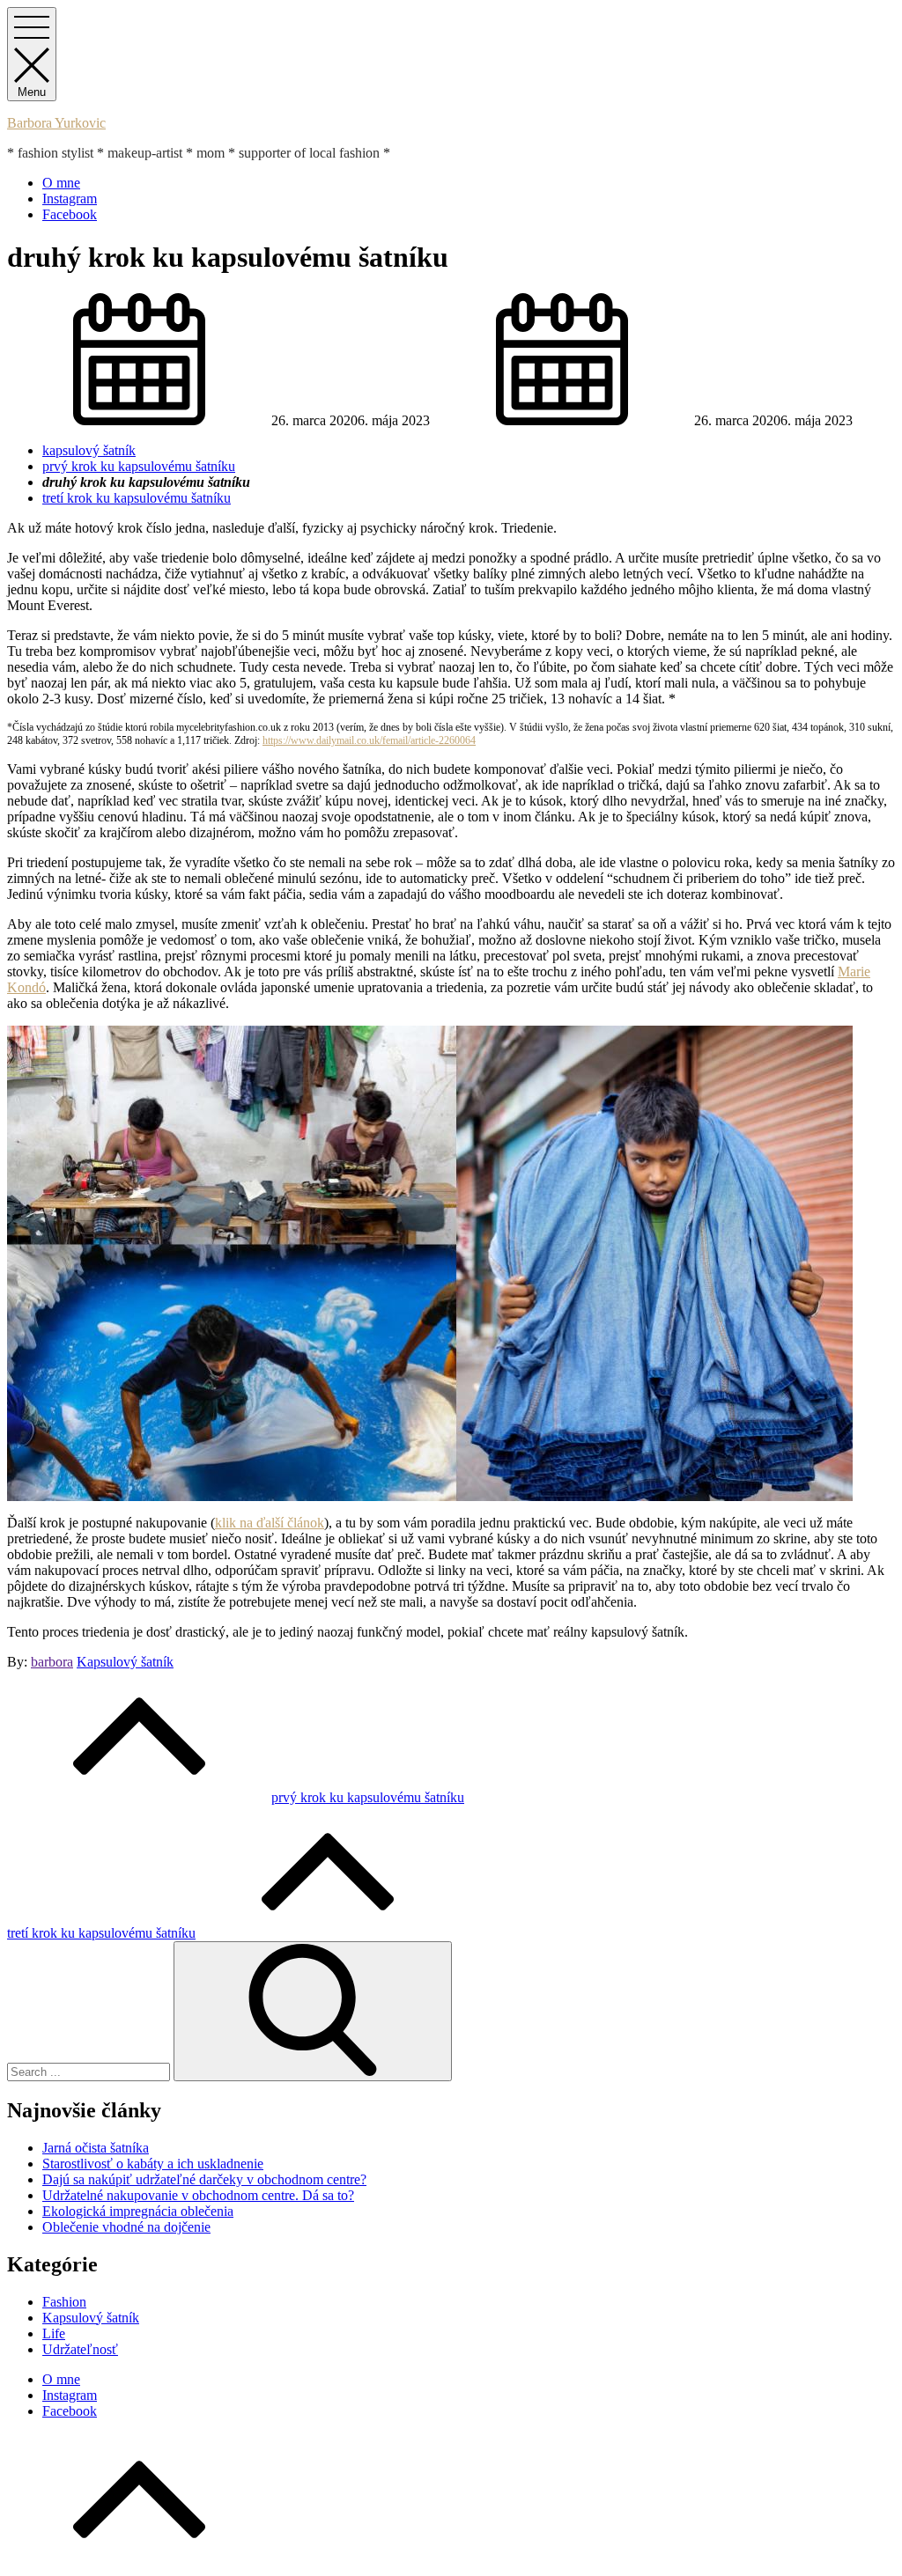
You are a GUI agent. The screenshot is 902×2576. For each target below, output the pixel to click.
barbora (52, 1662)
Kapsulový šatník (125, 1662)
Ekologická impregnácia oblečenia (138, 2211)
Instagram (70, 199)
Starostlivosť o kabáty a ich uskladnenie (153, 2164)
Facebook (70, 214)
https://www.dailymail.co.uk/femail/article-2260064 (369, 740)
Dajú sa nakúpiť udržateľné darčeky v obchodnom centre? (204, 2179)
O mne (61, 183)
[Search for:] (90, 2071)
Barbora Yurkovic (56, 123)
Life (54, 2333)
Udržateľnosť (80, 2349)
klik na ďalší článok (270, 1523)
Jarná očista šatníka (96, 2148)
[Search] (313, 2011)
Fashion (64, 2302)
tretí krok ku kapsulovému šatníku (137, 498)
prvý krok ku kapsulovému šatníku (139, 466)
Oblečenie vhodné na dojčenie (126, 2227)
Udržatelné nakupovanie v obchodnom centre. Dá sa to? (198, 2195)
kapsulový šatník (89, 450)
